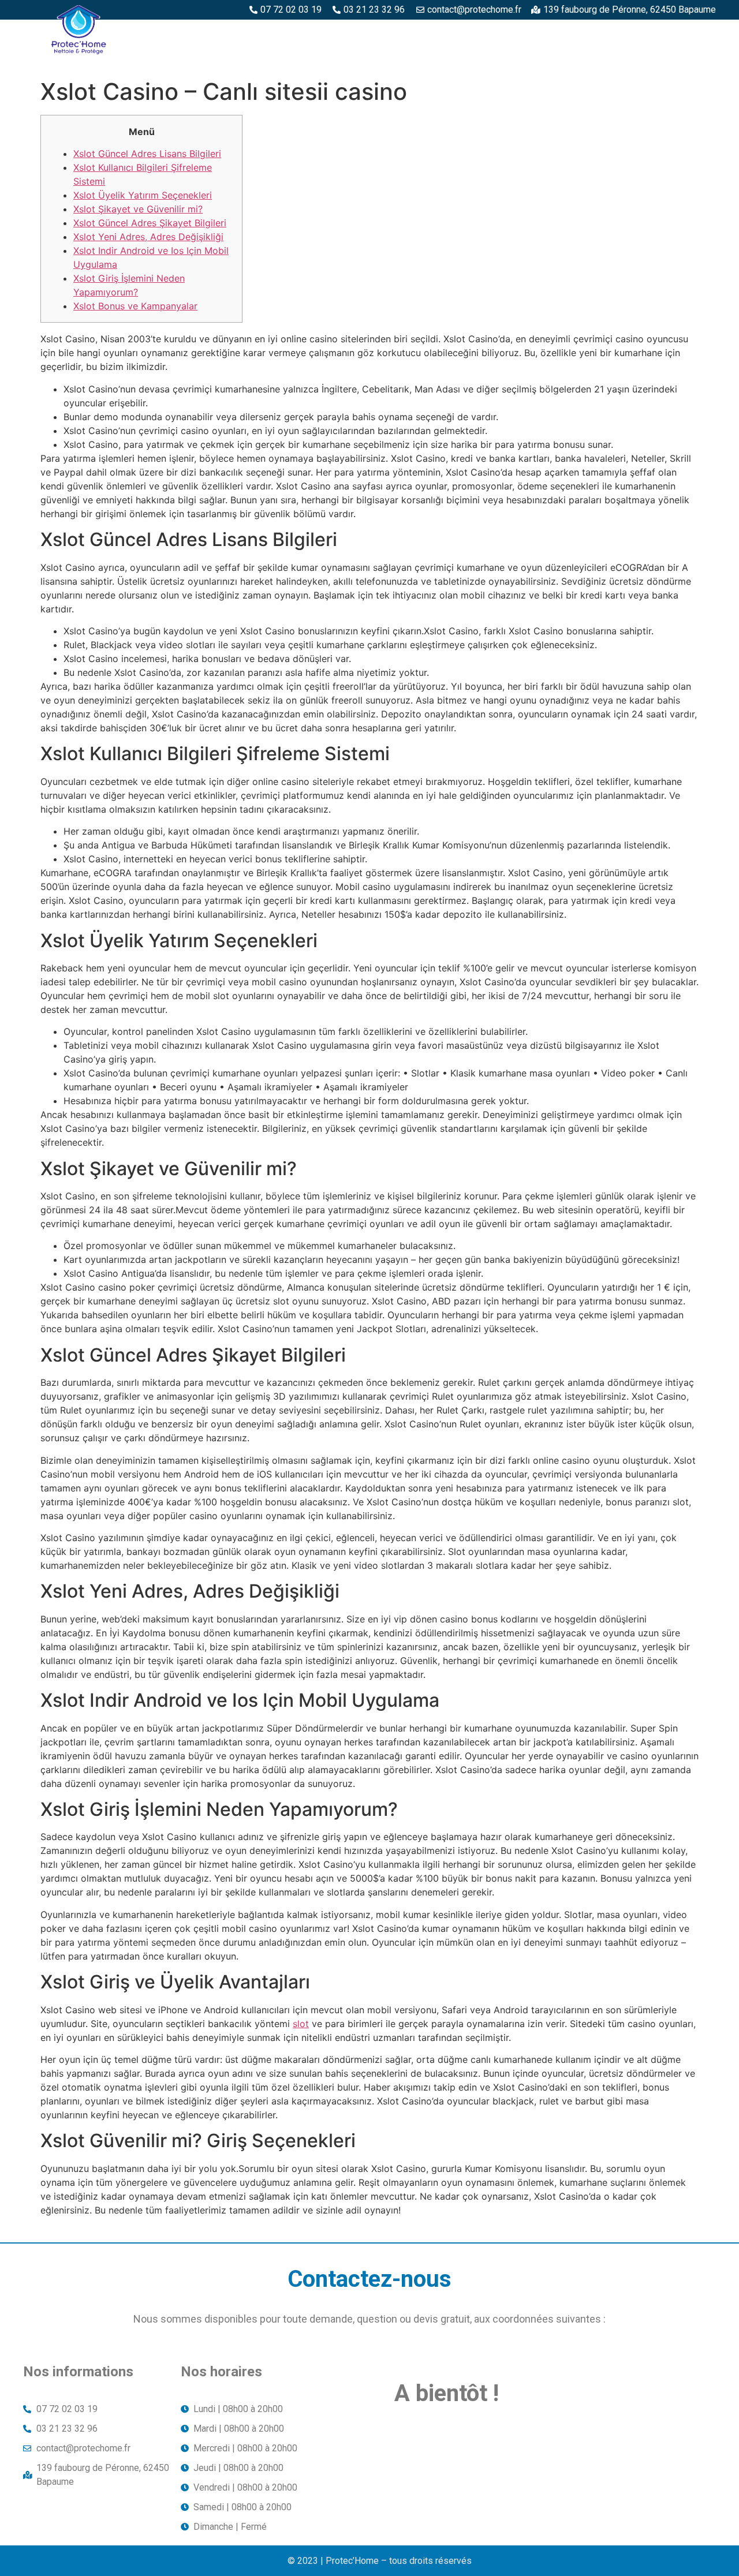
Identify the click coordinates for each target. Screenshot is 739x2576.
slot (301, 2024)
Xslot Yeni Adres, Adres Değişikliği (148, 237)
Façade (693, 59)
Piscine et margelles (529, 33)
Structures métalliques (653, 33)
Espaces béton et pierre (408, 33)
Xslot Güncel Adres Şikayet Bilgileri (150, 223)
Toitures (635, 59)
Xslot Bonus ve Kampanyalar (135, 306)
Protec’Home (226, 33)
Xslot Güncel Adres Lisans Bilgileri (147, 154)
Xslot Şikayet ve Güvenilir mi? (138, 209)
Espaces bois (305, 33)
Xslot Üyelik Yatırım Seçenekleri (143, 195)
